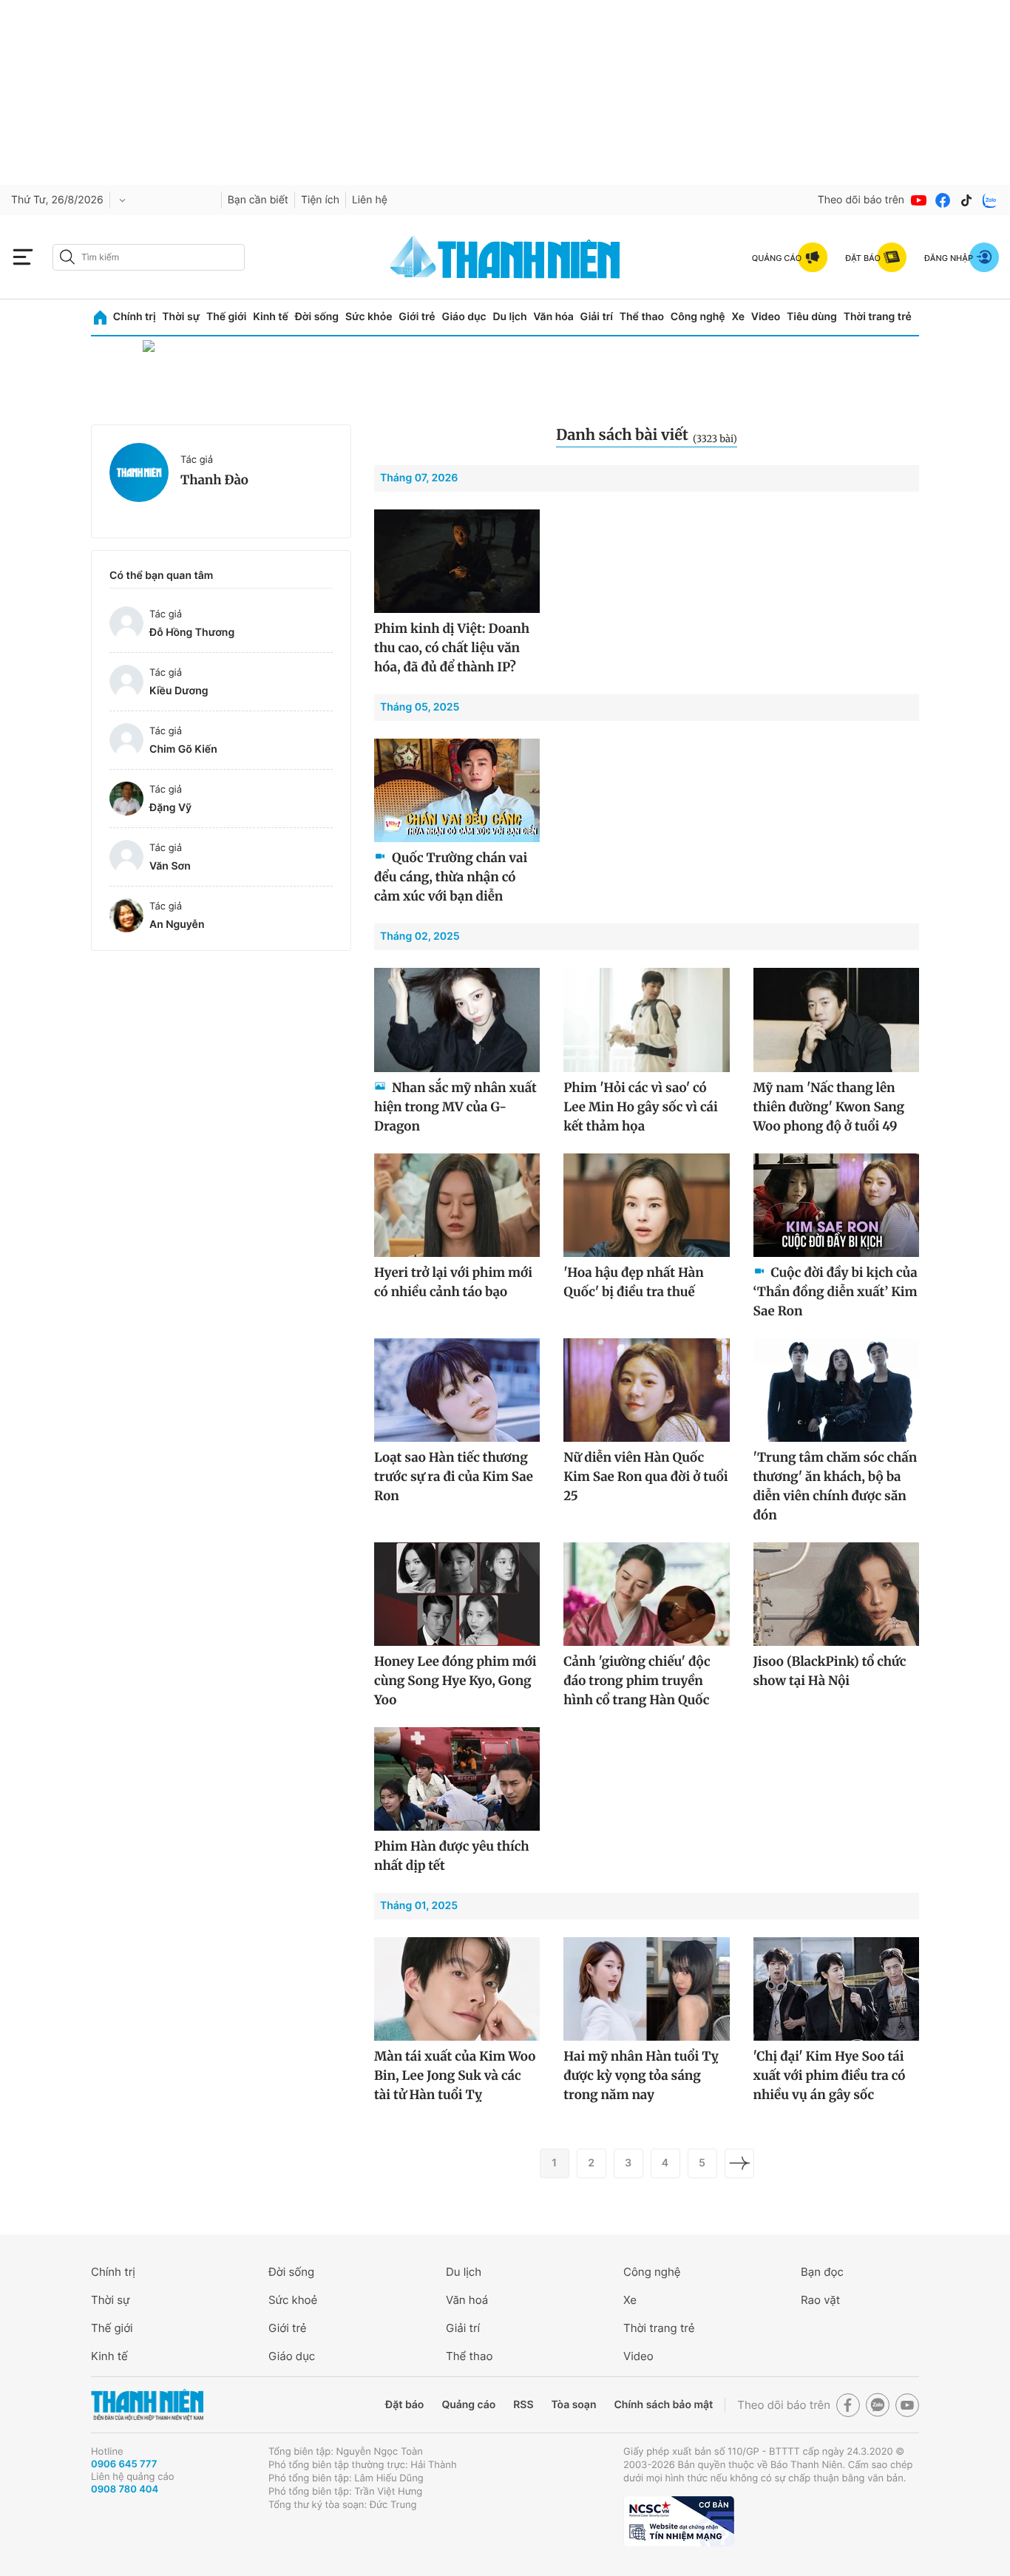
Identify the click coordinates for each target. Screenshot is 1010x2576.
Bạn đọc (822, 2272)
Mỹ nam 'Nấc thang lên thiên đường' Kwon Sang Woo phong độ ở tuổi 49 (829, 1107)
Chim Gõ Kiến (183, 749)
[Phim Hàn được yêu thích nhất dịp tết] (457, 1779)
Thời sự (181, 317)
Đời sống (317, 317)
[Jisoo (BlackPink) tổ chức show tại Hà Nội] (836, 1594)
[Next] (739, 2163)
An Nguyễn (177, 925)
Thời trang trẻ (878, 317)
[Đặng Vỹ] (126, 799)
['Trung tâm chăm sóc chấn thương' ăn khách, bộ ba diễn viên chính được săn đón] (836, 1390)
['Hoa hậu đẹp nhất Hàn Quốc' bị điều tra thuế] (646, 1205)
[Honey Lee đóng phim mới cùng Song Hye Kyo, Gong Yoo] (457, 1594)
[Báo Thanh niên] (147, 2405)
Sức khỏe (369, 317)
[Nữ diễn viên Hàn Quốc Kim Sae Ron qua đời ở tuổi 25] (646, 1390)
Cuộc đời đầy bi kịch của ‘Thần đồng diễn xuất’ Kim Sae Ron (836, 1292)
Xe (738, 317)
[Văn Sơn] (126, 857)
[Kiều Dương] (126, 682)
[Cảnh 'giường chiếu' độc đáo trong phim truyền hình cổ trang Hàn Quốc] (646, 1594)
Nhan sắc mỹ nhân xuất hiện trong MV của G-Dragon (455, 1107)
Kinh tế (271, 317)
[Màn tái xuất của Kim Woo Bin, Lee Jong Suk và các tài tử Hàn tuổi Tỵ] (457, 1989)
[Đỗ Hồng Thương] (126, 623)
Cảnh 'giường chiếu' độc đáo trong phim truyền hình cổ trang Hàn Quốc (637, 1681)
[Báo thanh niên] (505, 257)
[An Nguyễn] (126, 915)
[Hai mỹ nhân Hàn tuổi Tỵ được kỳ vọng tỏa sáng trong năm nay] (646, 1989)
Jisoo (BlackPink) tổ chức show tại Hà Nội (830, 1671)
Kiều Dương (179, 691)
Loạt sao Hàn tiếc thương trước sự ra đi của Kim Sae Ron (454, 1477)
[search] (149, 257)
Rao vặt (820, 2300)
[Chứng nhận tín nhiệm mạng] (679, 2521)
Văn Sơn (170, 866)
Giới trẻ (417, 317)
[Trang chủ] (100, 318)
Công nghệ (698, 317)
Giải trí (597, 317)
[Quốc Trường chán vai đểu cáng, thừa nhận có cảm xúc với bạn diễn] (457, 790)
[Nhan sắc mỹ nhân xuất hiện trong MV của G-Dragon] (457, 1020)
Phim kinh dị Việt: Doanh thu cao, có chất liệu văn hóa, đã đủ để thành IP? (452, 648)
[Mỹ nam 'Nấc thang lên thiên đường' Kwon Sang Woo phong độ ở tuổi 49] (836, 1020)
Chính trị (135, 317)
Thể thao (642, 317)
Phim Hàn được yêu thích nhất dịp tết (451, 1856)
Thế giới (226, 317)
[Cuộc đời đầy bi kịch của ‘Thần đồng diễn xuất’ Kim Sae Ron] (836, 1205)
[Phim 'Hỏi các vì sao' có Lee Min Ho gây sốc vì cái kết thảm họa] (646, 1020)
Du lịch (509, 317)
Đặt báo (404, 2405)
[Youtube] (919, 200)
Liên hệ (370, 200)
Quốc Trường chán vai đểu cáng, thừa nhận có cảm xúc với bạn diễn (451, 877)
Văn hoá (467, 2300)
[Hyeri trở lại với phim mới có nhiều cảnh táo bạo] (457, 1205)
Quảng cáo (468, 2405)
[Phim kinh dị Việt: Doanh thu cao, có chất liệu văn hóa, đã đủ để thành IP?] (457, 561)
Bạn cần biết (258, 200)
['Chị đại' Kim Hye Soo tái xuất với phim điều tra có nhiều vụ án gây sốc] (836, 1989)
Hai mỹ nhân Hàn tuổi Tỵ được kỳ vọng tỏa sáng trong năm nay (641, 2075)
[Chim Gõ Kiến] (126, 740)
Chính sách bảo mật (663, 2405)
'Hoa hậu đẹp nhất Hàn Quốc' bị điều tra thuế (633, 1282)
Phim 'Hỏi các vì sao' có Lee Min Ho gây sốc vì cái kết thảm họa (640, 1107)
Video (766, 317)
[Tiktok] (966, 200)
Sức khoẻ (293, 2300)
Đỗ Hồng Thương (192, 633)
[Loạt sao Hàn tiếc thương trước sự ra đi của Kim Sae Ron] (457, 1390)
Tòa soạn (574, 2405)
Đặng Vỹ (170, 808)
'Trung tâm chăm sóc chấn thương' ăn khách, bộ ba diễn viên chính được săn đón (836, 1486)
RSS (523, 2405)
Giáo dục (464, 317)
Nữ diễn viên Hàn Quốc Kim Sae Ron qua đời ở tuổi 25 (645, 1477)
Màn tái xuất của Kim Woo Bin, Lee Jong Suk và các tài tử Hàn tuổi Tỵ (455, 2075)
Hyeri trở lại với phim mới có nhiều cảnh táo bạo (453, 1282)
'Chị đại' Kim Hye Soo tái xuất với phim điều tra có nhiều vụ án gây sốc (830, 2075)
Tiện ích (320, 200)
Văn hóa (553, 317)
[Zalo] (990, 200)
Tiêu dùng (812, 317)
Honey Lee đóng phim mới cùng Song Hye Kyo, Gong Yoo (455, 1681)
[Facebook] (943, 200)
